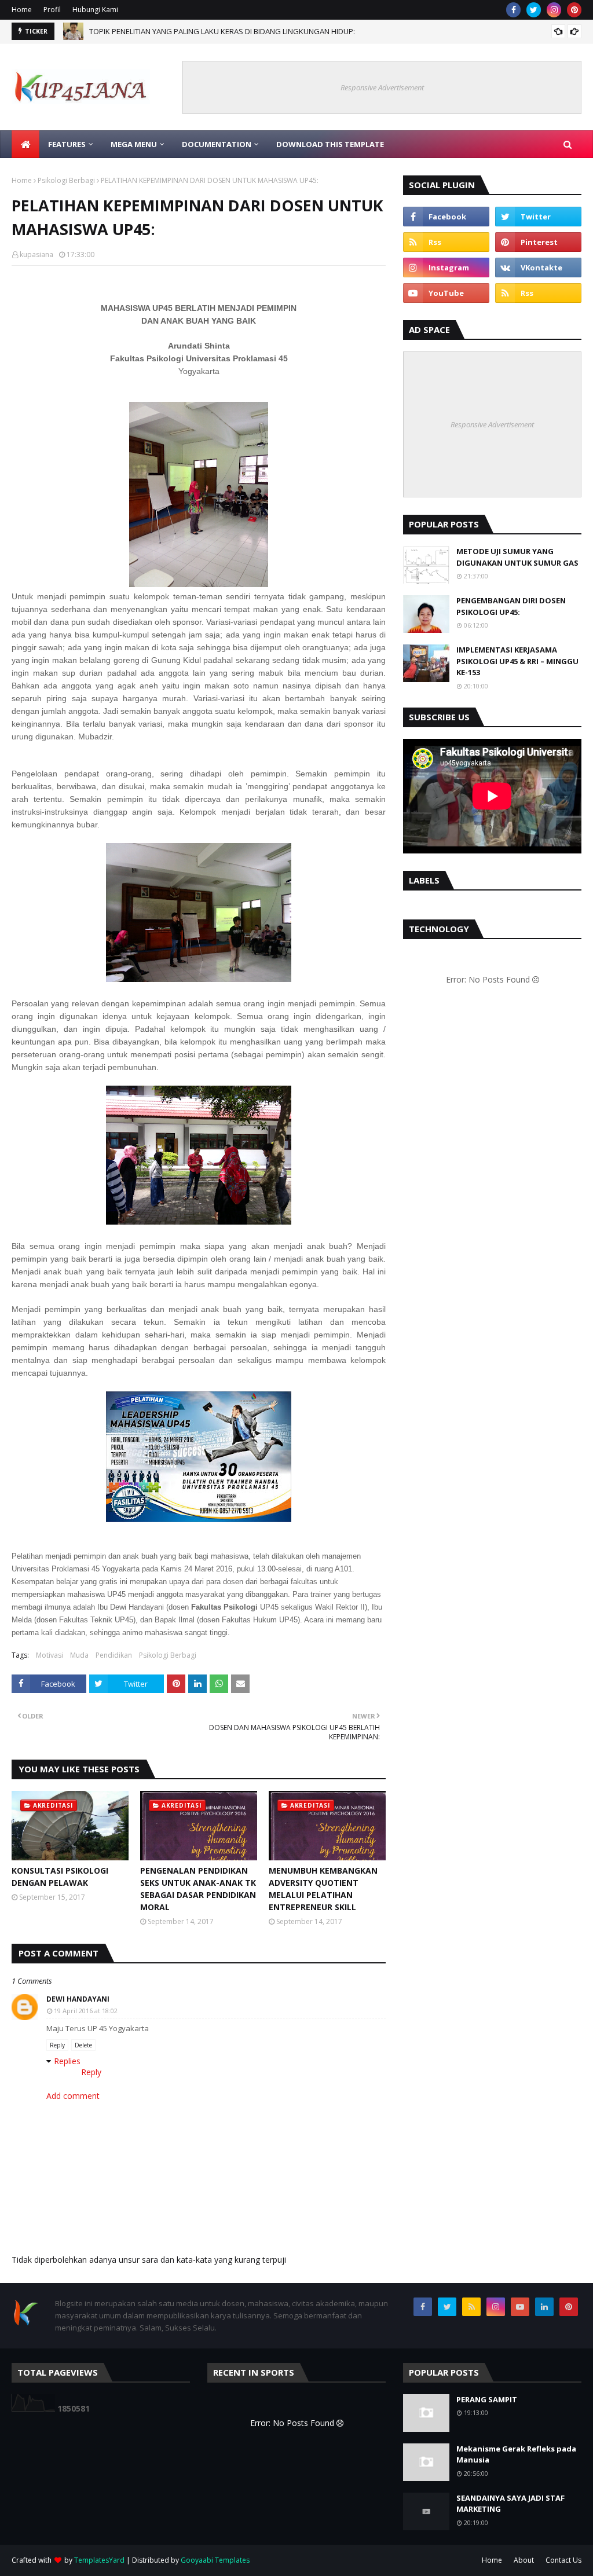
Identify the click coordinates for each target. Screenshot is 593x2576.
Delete (83, 2045)
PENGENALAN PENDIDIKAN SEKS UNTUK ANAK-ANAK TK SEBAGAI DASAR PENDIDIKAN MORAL (198, 1889)
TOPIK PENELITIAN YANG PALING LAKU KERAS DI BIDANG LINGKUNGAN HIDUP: (222, 31)
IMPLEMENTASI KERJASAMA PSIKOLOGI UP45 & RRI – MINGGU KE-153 (517, 661)
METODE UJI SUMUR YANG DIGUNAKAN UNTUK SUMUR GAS (517, 557)
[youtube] (446, 293)
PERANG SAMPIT (487, 2399)
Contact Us (563, 2560)
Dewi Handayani (78, 1999)
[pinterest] (574, 10)
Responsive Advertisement (382, 87)
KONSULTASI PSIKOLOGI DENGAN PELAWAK (60, 1877)
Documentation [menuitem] (217, 144)
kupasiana (36, 254)
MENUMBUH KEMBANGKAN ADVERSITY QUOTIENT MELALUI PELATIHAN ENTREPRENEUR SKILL (323, 1889)
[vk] (538, 268)
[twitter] (534, 10)
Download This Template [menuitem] (330, 144)
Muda (79, 1655)
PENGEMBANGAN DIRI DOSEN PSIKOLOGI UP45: (511, 606)
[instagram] (554, 10)
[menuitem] (25, 144)
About (524, 2560)
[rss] (446, 242)
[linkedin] (544, 2307)
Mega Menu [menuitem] (134, 144)
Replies (67, 2061)
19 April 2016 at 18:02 (86, 2011)
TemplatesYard (99, 2560)
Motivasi (50, 1655)
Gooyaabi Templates (215, 2560)
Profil (52, 10)
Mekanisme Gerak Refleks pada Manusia (516, 2454)
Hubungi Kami (95, 10)
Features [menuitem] (67, 144)
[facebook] (513, 10)
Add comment (73, 2096)
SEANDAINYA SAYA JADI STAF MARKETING (510, 2504)
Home (22, 10)
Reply (57, 2045)
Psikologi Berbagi (66, 180)
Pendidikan (114, 1655)
